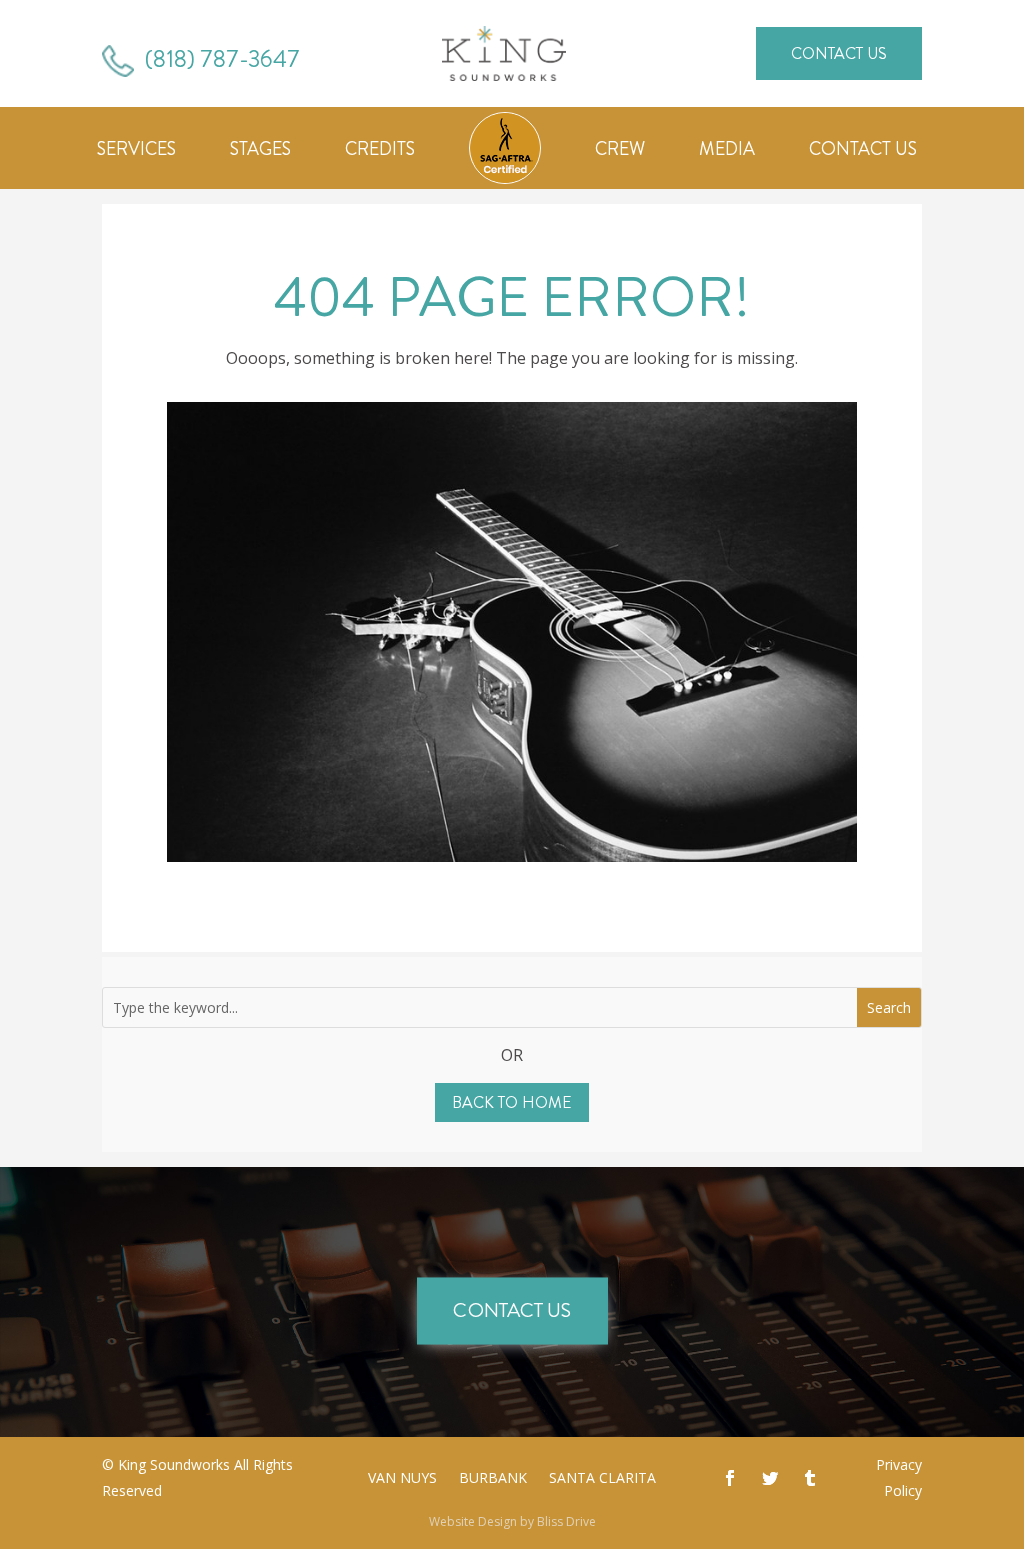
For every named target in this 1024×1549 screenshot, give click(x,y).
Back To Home (512, 1102)
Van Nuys (402, 1479)
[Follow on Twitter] (770, 1478)
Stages (260, 152)
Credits (380, 152)
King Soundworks (174, 1464)
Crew (620, 152)
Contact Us (839, 53)
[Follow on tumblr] (810, 1478)
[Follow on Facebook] (730, 1478)
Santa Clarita (602, 1479)
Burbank (493, 1479)
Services (136, 152)
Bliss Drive (566, 1521)
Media (727, 152)
